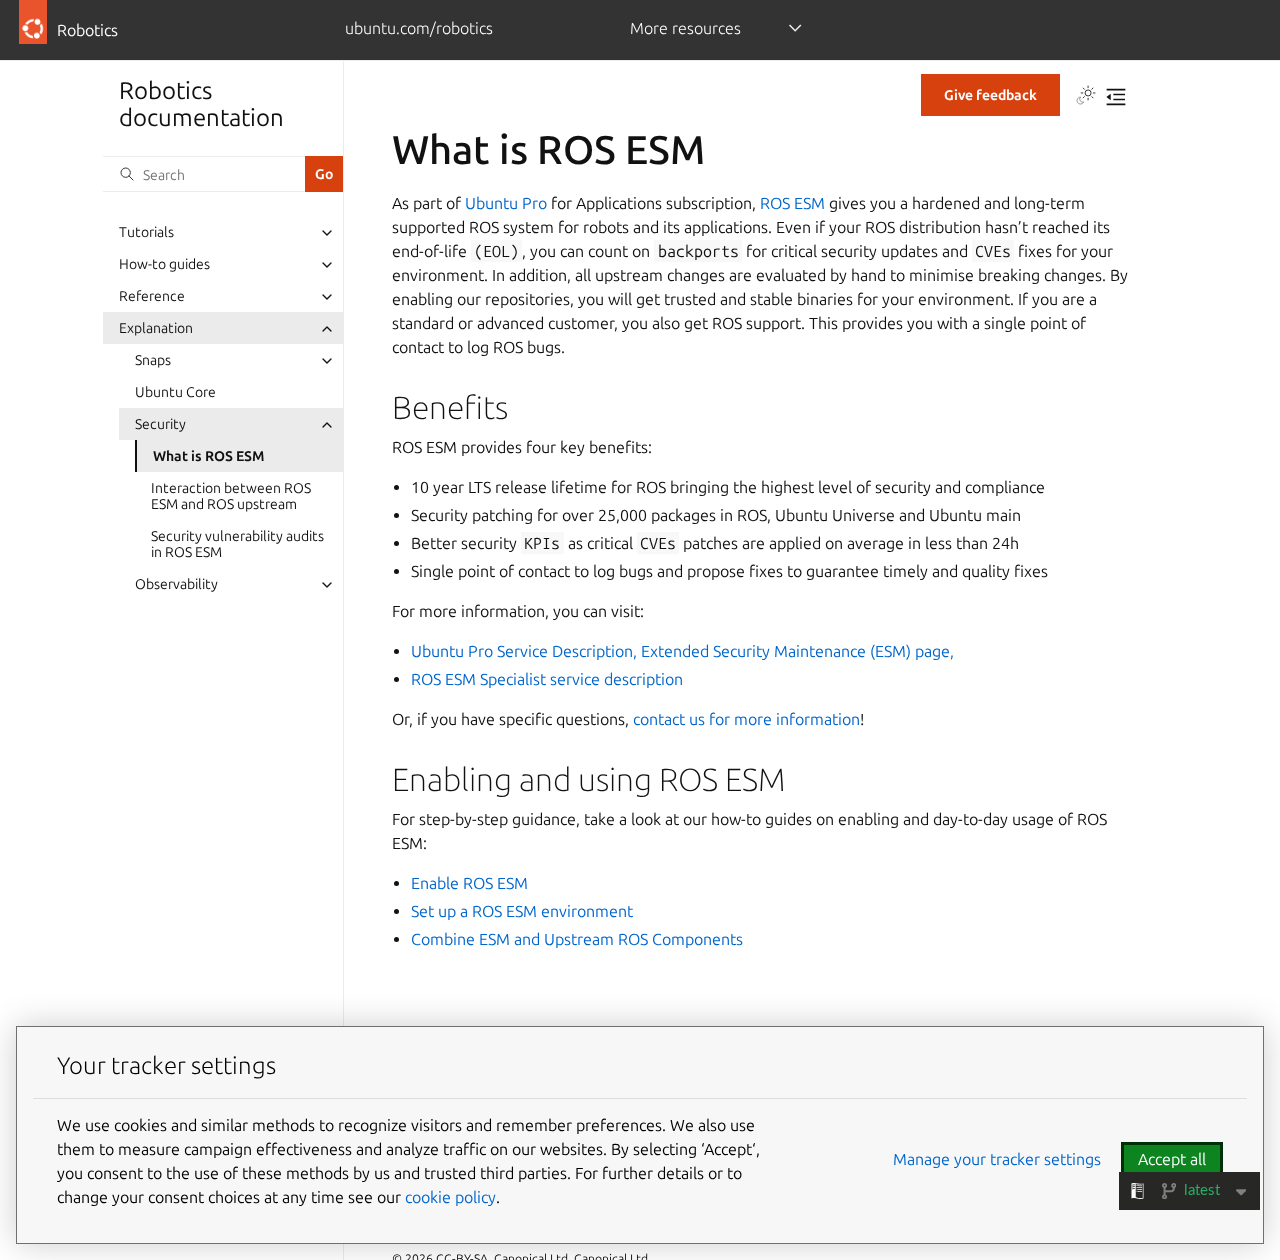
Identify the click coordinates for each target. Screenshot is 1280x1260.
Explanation (156, 329)
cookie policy (450, 1197)
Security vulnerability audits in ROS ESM (237, 545)
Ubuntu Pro (506, 203)
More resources (685, 28)
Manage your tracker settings (997, 1159)
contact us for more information (746, 719)
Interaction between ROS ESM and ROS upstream (231, 497)
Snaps (153, 361)
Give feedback (990, 95)
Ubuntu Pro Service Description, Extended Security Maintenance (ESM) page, (682, 651)
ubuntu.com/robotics (419, 28)
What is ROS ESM (208, 457)
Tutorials (146, 233)
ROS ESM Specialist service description (547, 679)
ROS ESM (792, 203)
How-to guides (164, 265)
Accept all (1172, 1159)
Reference (152, 297)
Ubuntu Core (175, 393)
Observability (176, 585)
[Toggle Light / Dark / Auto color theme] (1086, 97)
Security (160, 425)
